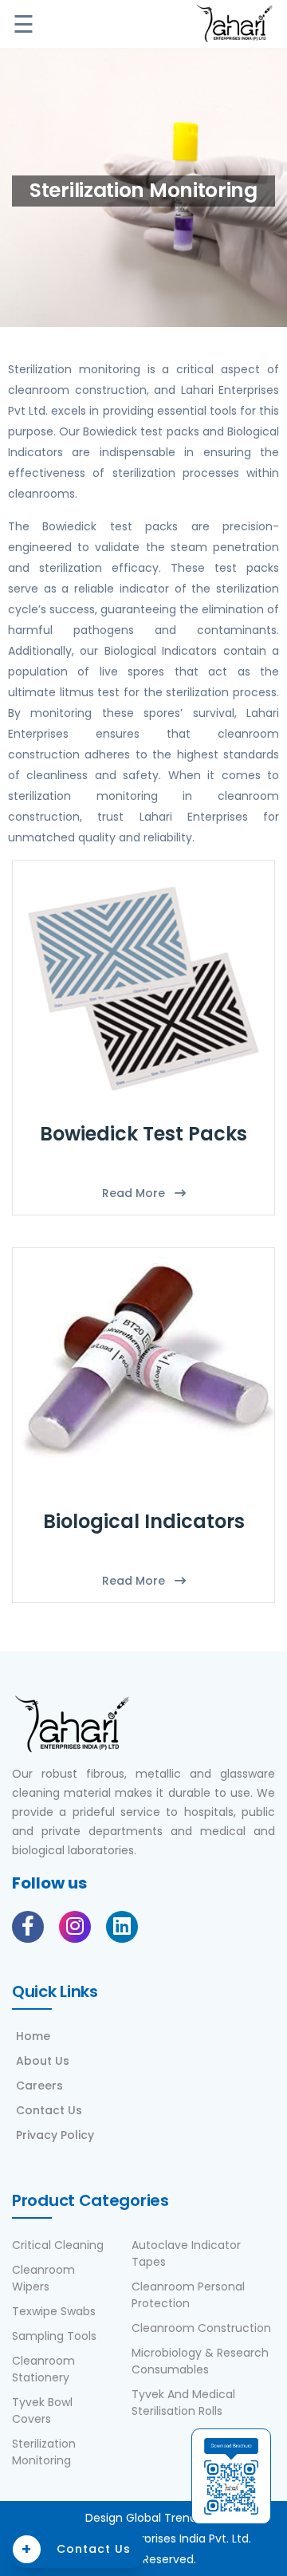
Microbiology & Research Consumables (200, 2361)
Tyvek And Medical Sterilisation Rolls (183, 2403)
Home (33, 2036)
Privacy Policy (55, 2135)
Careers (39, 2086)
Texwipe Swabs (54, 2311)
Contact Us (49, 2110)
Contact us (76, 2549)
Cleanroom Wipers (43, 2278)
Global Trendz (164, 2518)
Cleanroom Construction (201, 2328)
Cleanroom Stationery (43, 2369)
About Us (43, 2061)
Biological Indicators (144, 1521)
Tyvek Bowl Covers (42, 2411)
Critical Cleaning (58, 2245)
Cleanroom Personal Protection (188, 2295)
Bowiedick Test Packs (143, 1134)
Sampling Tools (54, 2336)
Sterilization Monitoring (44, 2452)
